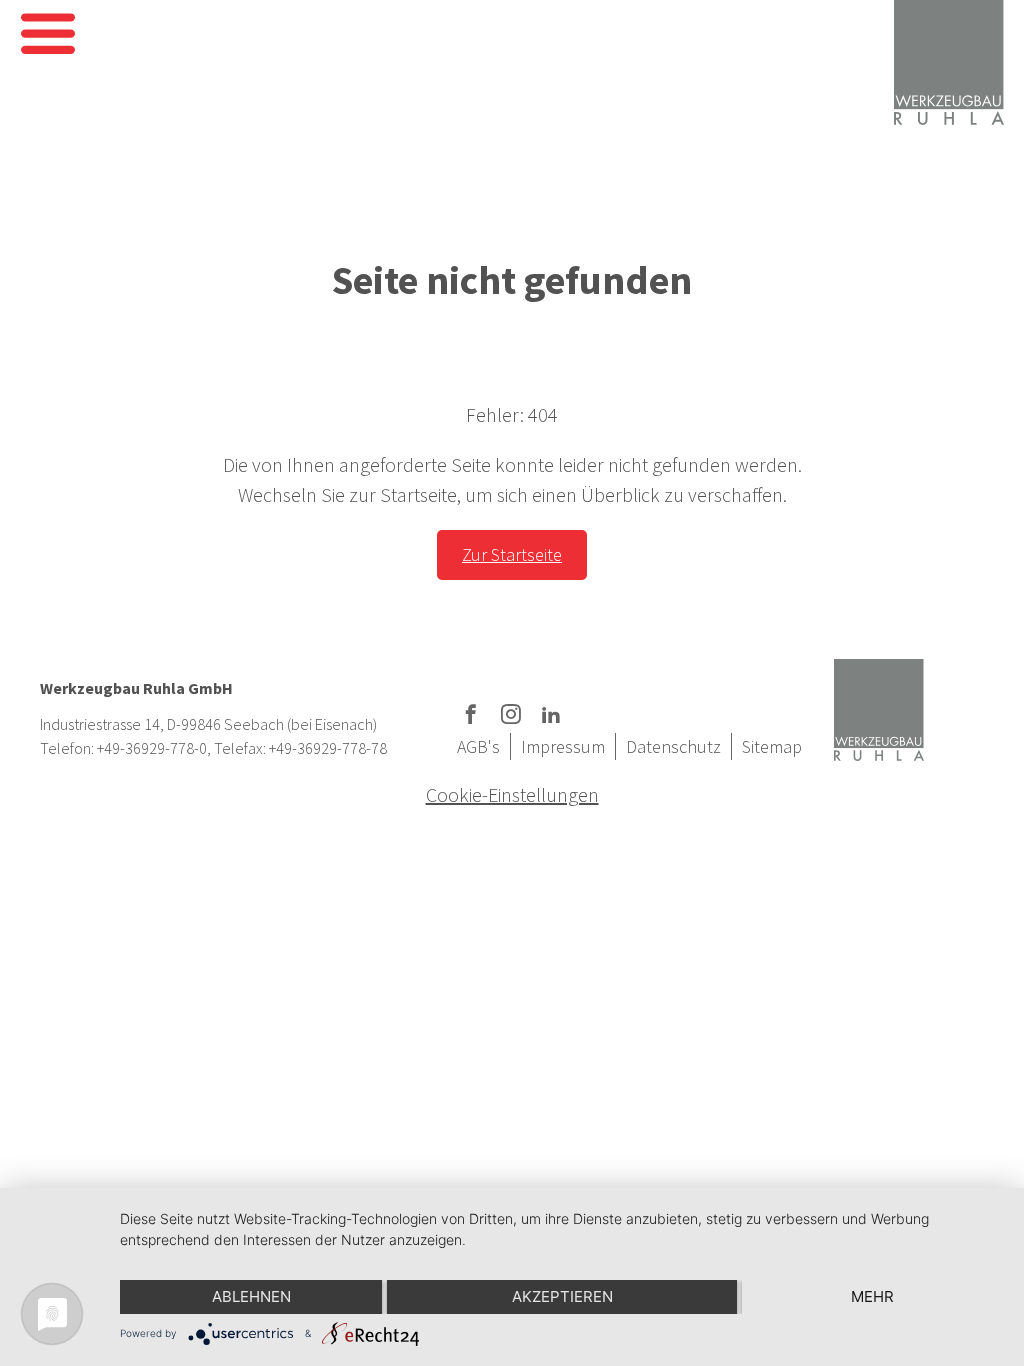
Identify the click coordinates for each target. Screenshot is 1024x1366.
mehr (872, 1296)
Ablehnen (251, 1296)
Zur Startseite (512, 554)
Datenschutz (673, 746)
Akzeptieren (562, 1296)
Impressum (563, 746)
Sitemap (772, 746)
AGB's (478, 746)
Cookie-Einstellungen (512, 794)
